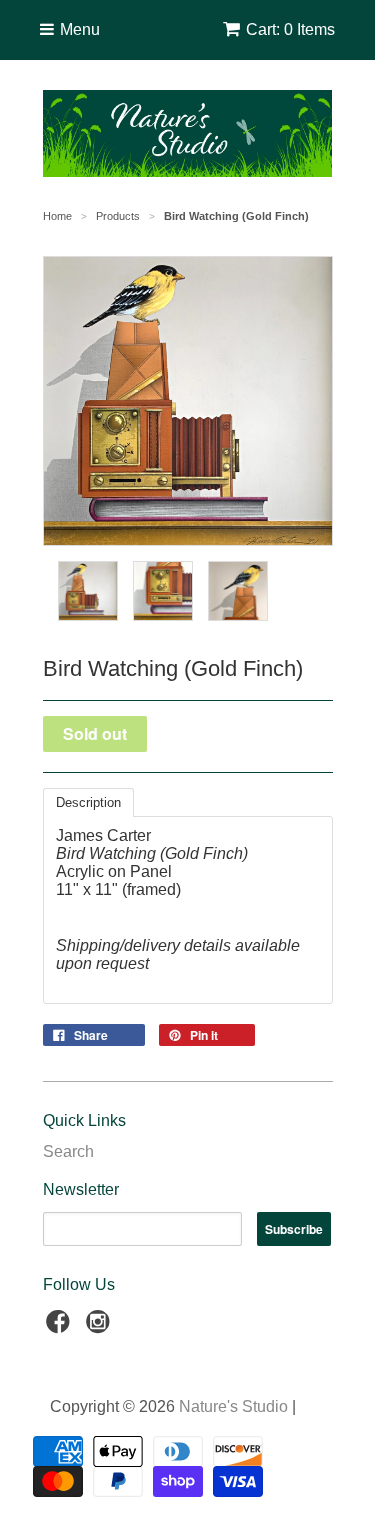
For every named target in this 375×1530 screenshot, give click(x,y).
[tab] (88, 802)
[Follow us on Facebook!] (61, 1327)
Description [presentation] (88, 802)
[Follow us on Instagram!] (101, 1327)
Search (68, 1151)
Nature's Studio (233, 1406)
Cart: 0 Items (290, 29)
